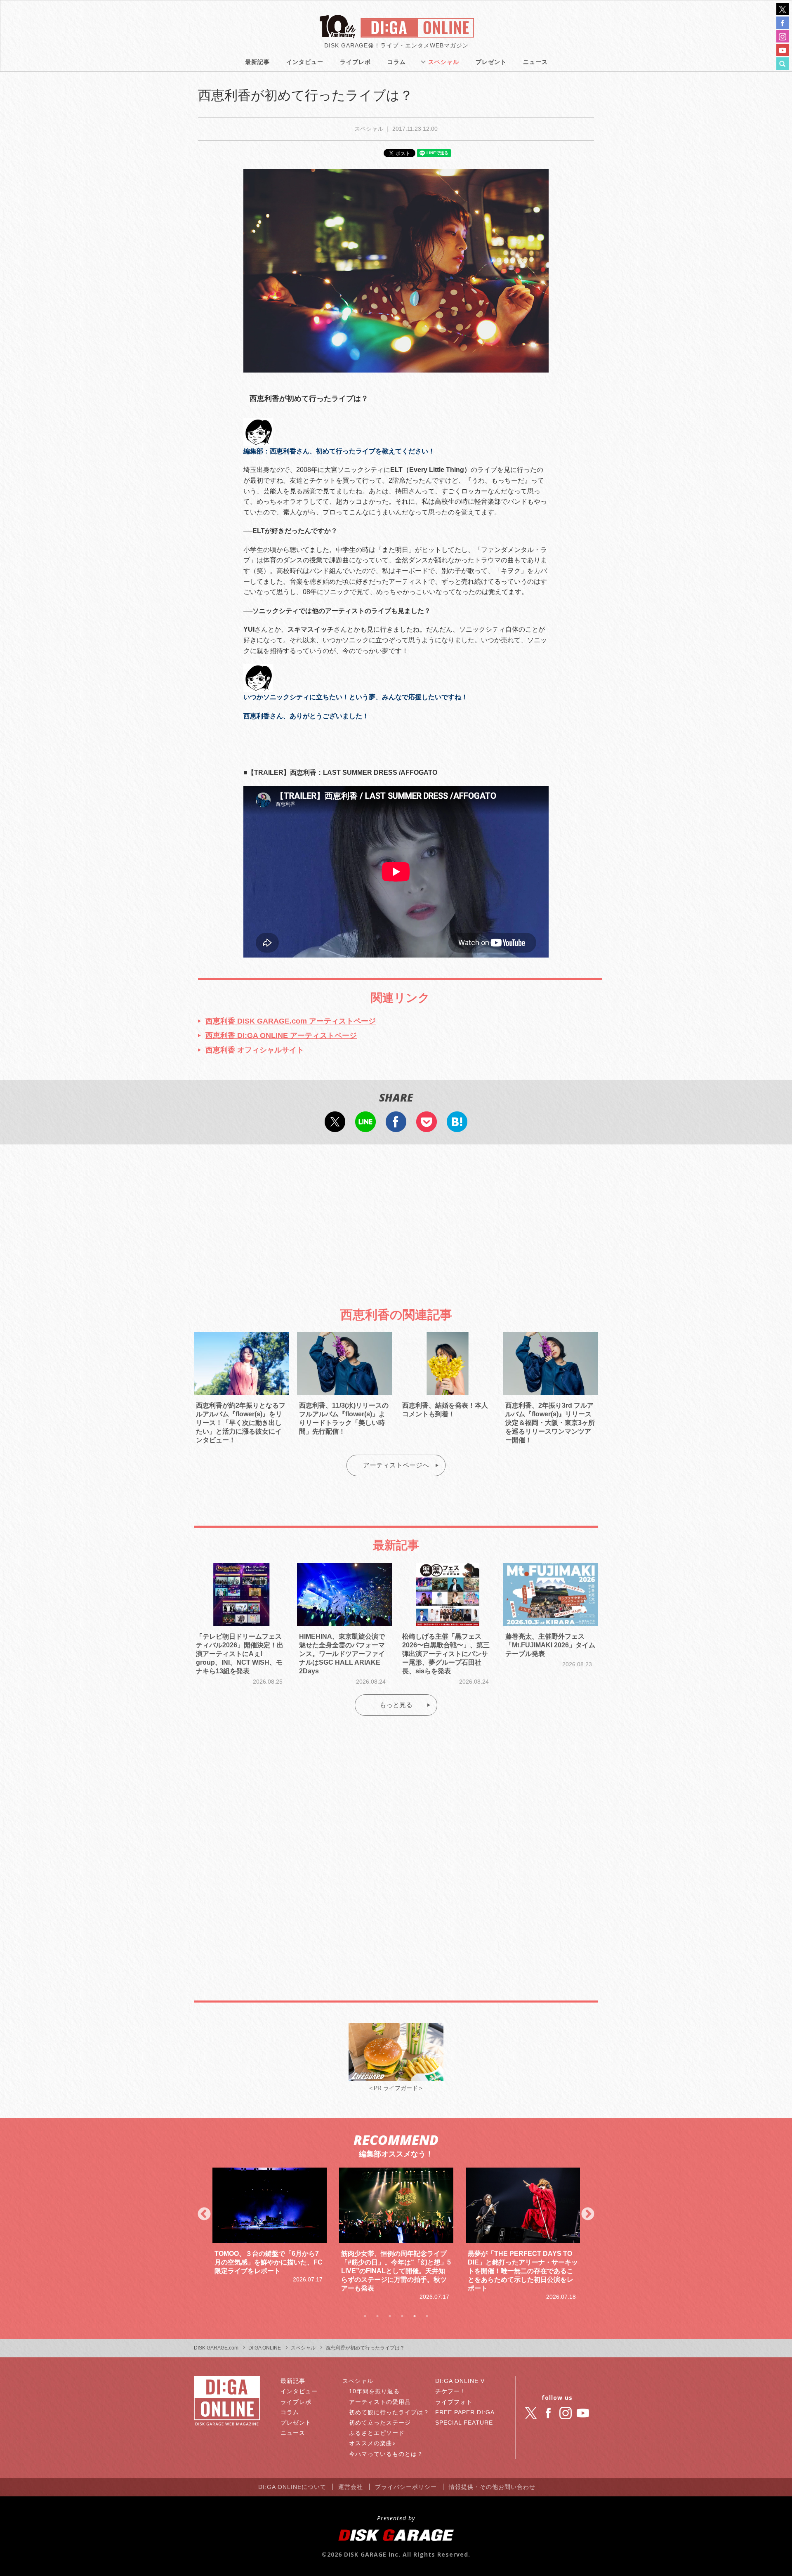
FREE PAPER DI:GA (465, 2412)
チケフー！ (451, 2391)
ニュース (535, 62)
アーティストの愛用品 (380, 2402)
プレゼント (491, 62)
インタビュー (305, 62)
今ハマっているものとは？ (386, 2454)
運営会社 (351, 2487)
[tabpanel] (270, 2234)
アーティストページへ (396, 1465)
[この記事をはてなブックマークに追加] (457, 1126)
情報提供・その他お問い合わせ (492, 2487)
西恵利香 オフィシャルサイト (255, 1050)
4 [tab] (402, 2316)
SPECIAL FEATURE (464, 2423)
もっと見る (396, 1705)
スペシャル (444, 62)
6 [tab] (427, 2316)
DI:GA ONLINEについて (292, 2487)
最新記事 (257, 62)
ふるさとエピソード (377, 2433)
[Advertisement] (396, 1219)
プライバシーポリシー (406, 2487)
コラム (397, 62)
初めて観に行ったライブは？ (389, 2412)
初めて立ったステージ (380, 2423)
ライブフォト (454, 2402)
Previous (204, 2215)
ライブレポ (355, 62)
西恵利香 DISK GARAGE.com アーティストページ (291, 1021)
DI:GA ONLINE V (460, 2381)
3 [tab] (390, 2316)
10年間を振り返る (374, 2391)
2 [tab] (377, 2316)
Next (588, 2215)
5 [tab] (415, 2316)
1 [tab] (365, 2316)
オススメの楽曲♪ (372, 2443)
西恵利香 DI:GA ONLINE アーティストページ (281, 1036)
